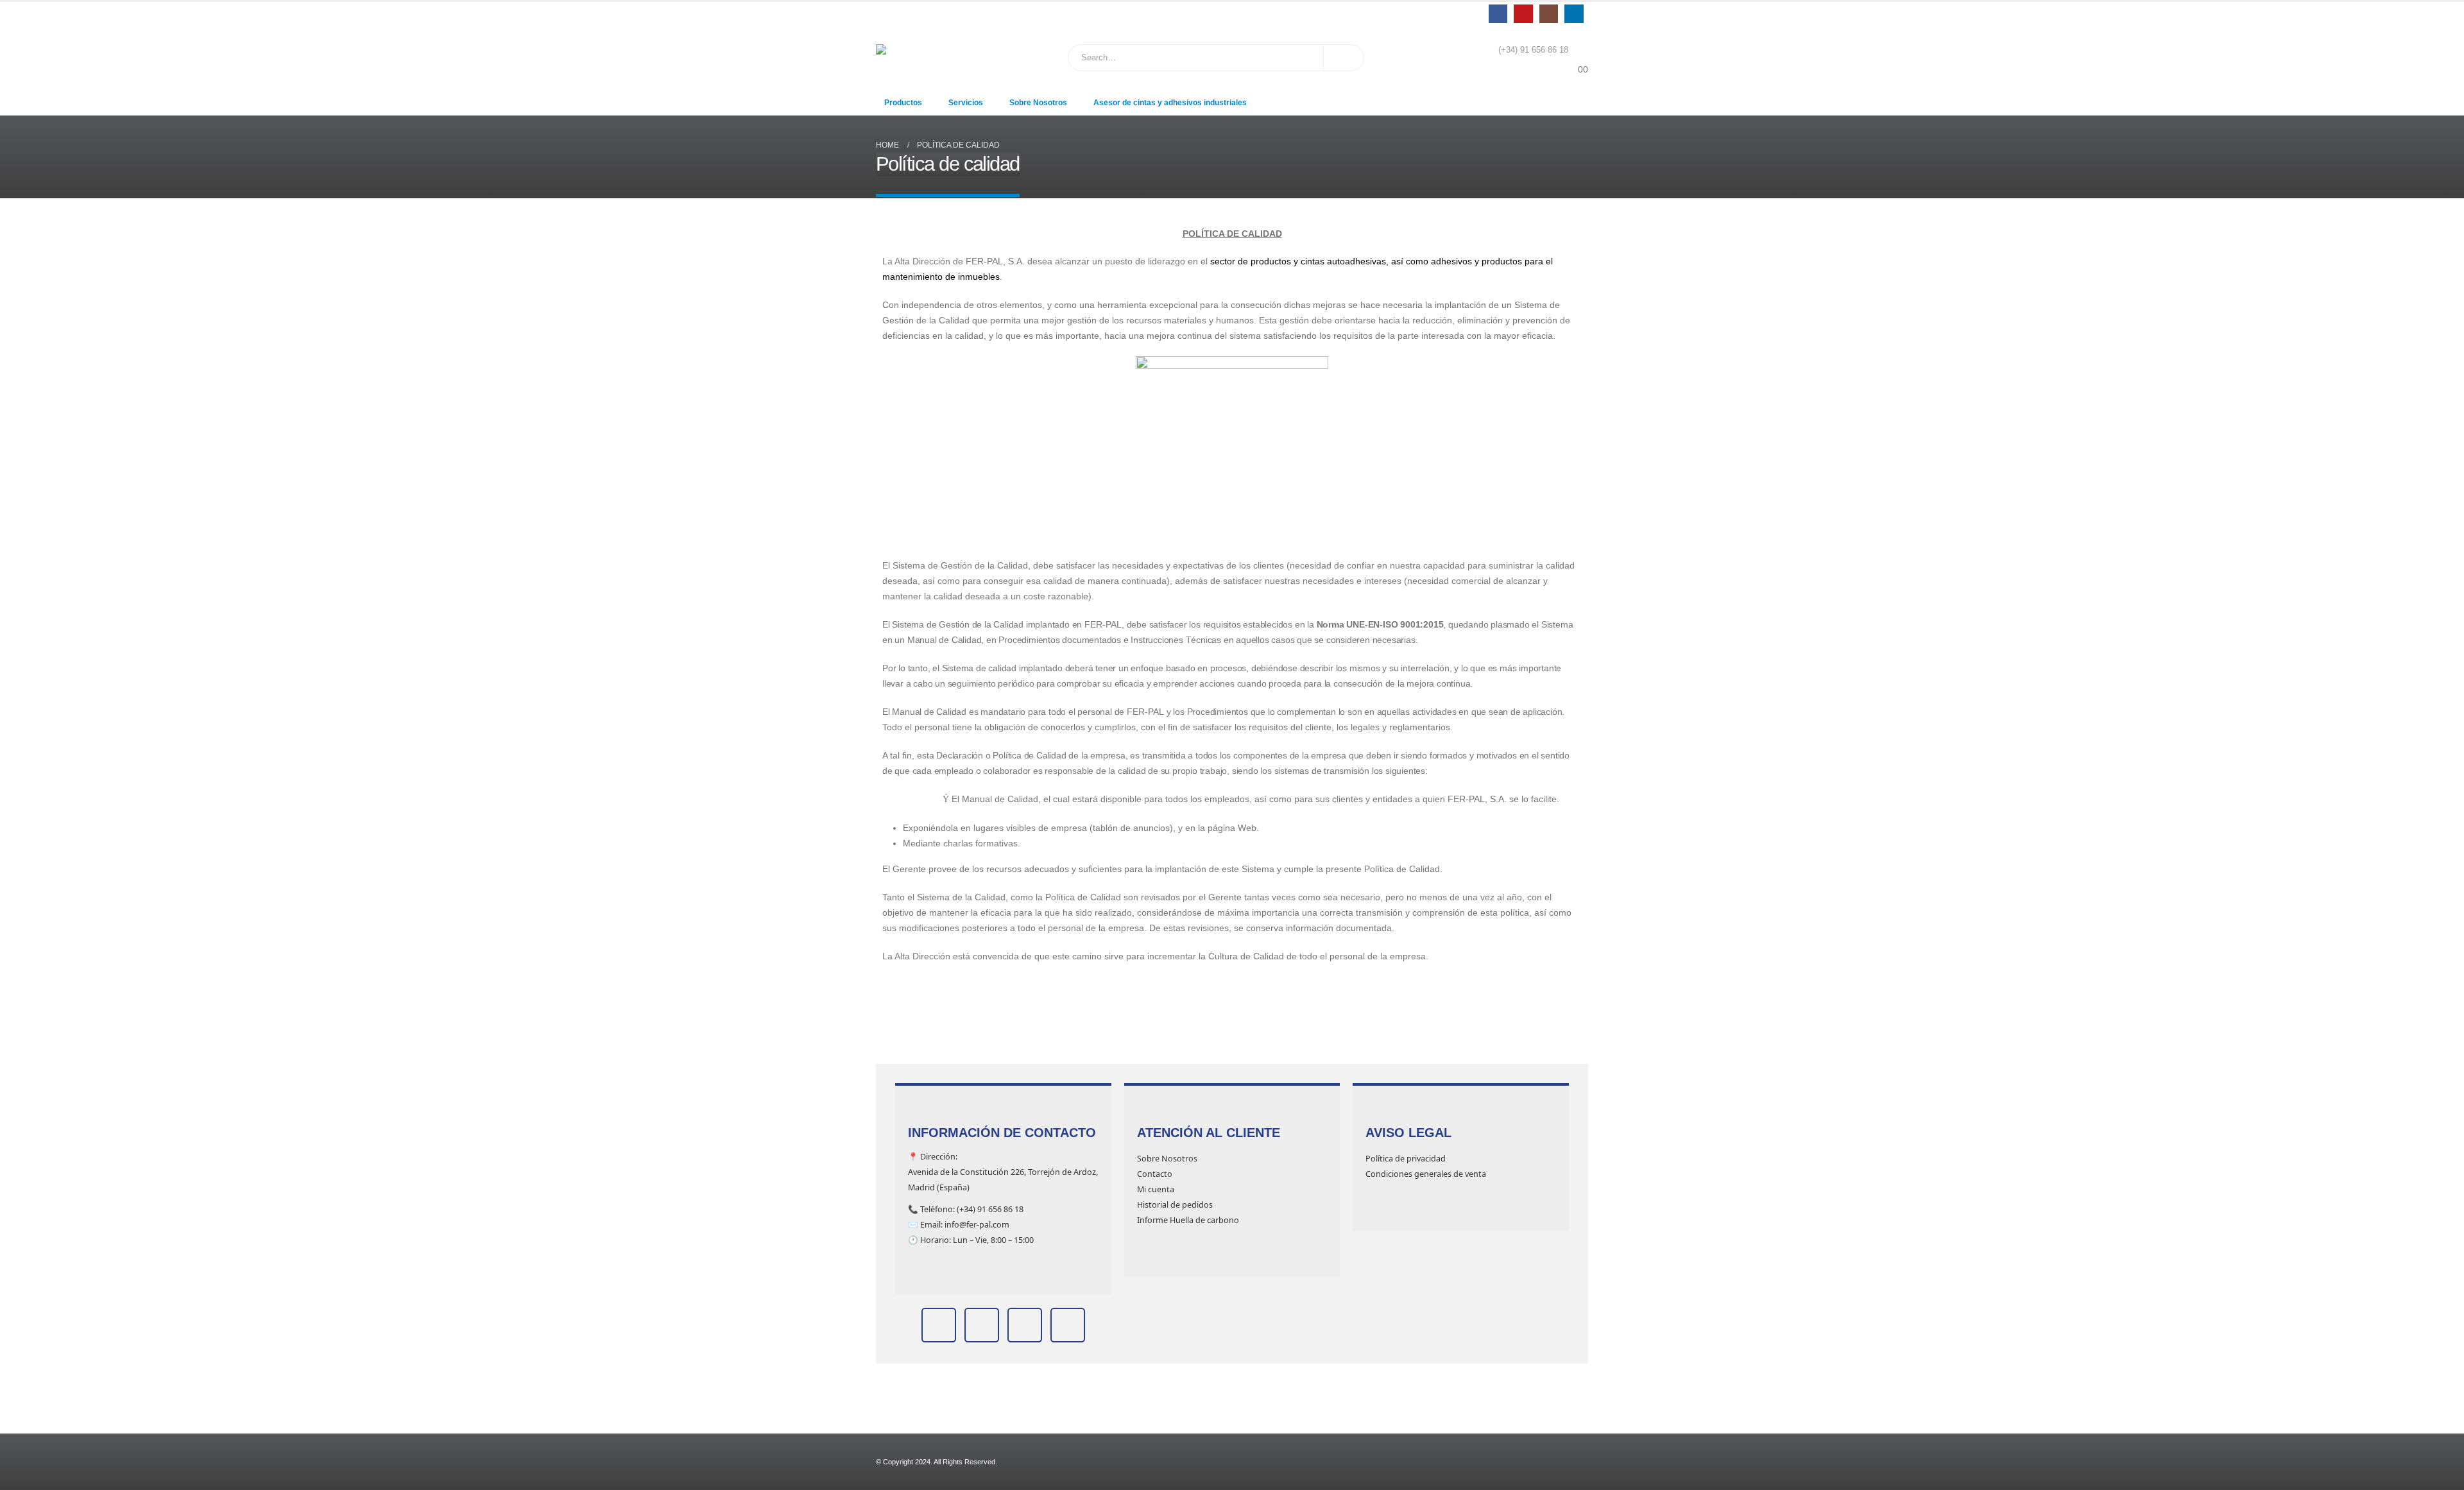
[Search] (1344, 58)
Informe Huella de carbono (1188, 1220)
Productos (903, 103)
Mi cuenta (1156, 1189)
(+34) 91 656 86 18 (1533, 50)
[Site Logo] (908, 57)
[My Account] (1578, 50)
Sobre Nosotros (1038, 103)
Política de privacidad (1406, 1159)
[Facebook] (1498, 14)
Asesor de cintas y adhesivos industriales (1170, 103)
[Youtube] (1523, 14)
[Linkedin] (939, 1325)
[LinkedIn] (1574, 14)
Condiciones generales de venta (1426, 1174)
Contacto (1155, 1174)
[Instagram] (1549, 14)
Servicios (966, 103)
